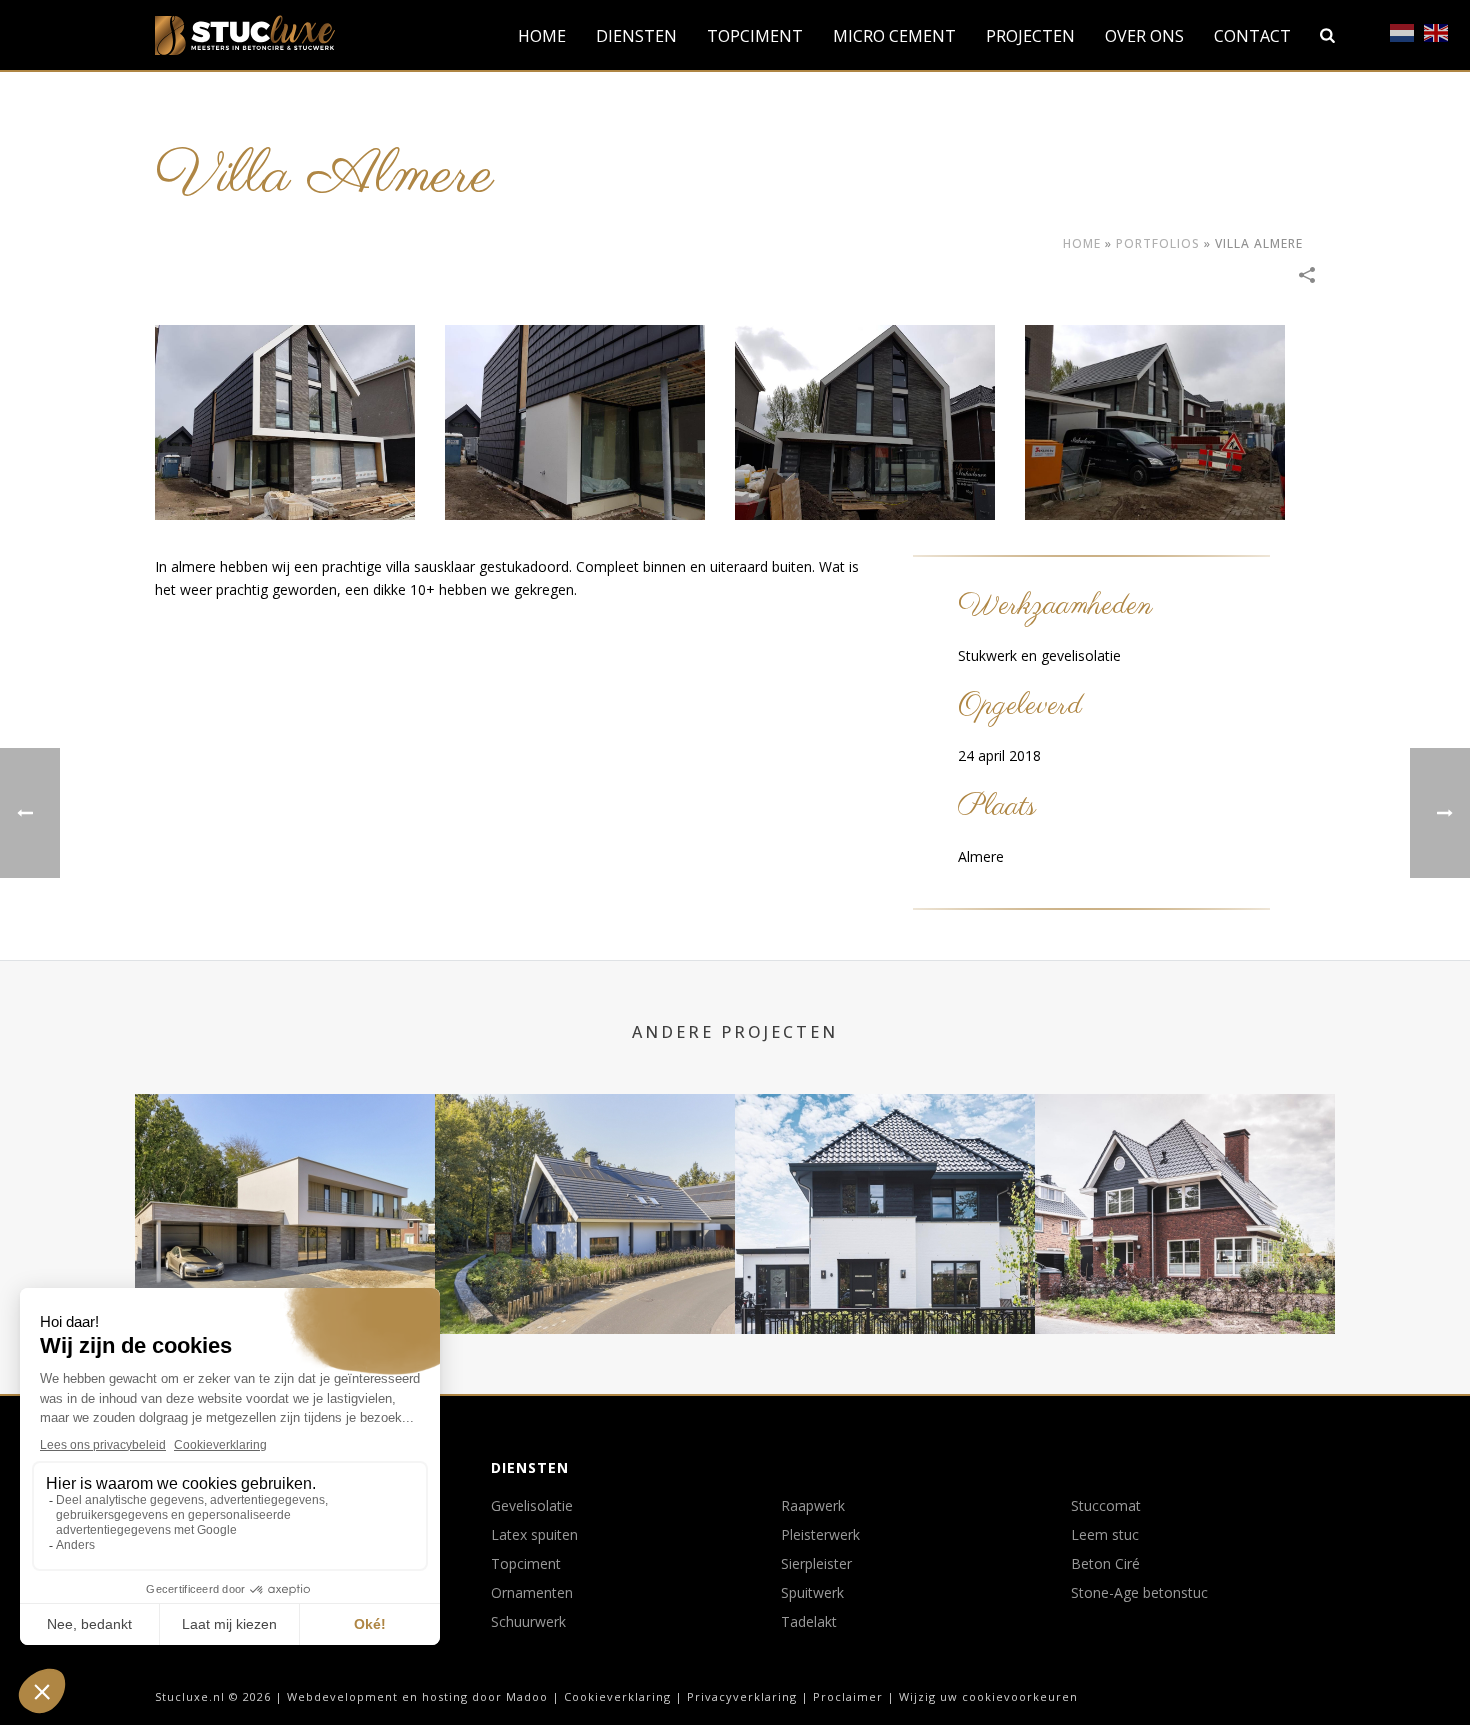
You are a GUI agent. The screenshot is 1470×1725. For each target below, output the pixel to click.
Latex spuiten (534, 1535)
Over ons (1144, 36)
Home (542, 36)
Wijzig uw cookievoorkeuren (988, 1696)
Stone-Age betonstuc (1139, 1593)
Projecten (1030, 36)
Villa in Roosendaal (285, 1280)
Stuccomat (1106, 1506)
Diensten (636, 36)
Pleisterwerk (820, 1535)
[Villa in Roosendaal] (285, 1174)
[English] (1437, 32)
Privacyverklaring (742, 1696)
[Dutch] (1403, 32)
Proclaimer (848, 1696)
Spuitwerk (812, 1593)
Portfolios (1158, 243)
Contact (1252, 36)
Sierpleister (816, 1564)
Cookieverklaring (617, 1696)
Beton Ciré (1105, 1564)
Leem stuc (1105, 1535)
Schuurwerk (528, 1622)
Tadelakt (809, 1622)
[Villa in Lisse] (885, 1174)
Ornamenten (532, 1593)
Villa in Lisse (885, 1280)
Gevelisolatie (532, 1506)
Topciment (755, 36)
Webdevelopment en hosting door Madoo (417, 1696)
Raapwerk (813, 1506)
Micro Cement (894, 36)
